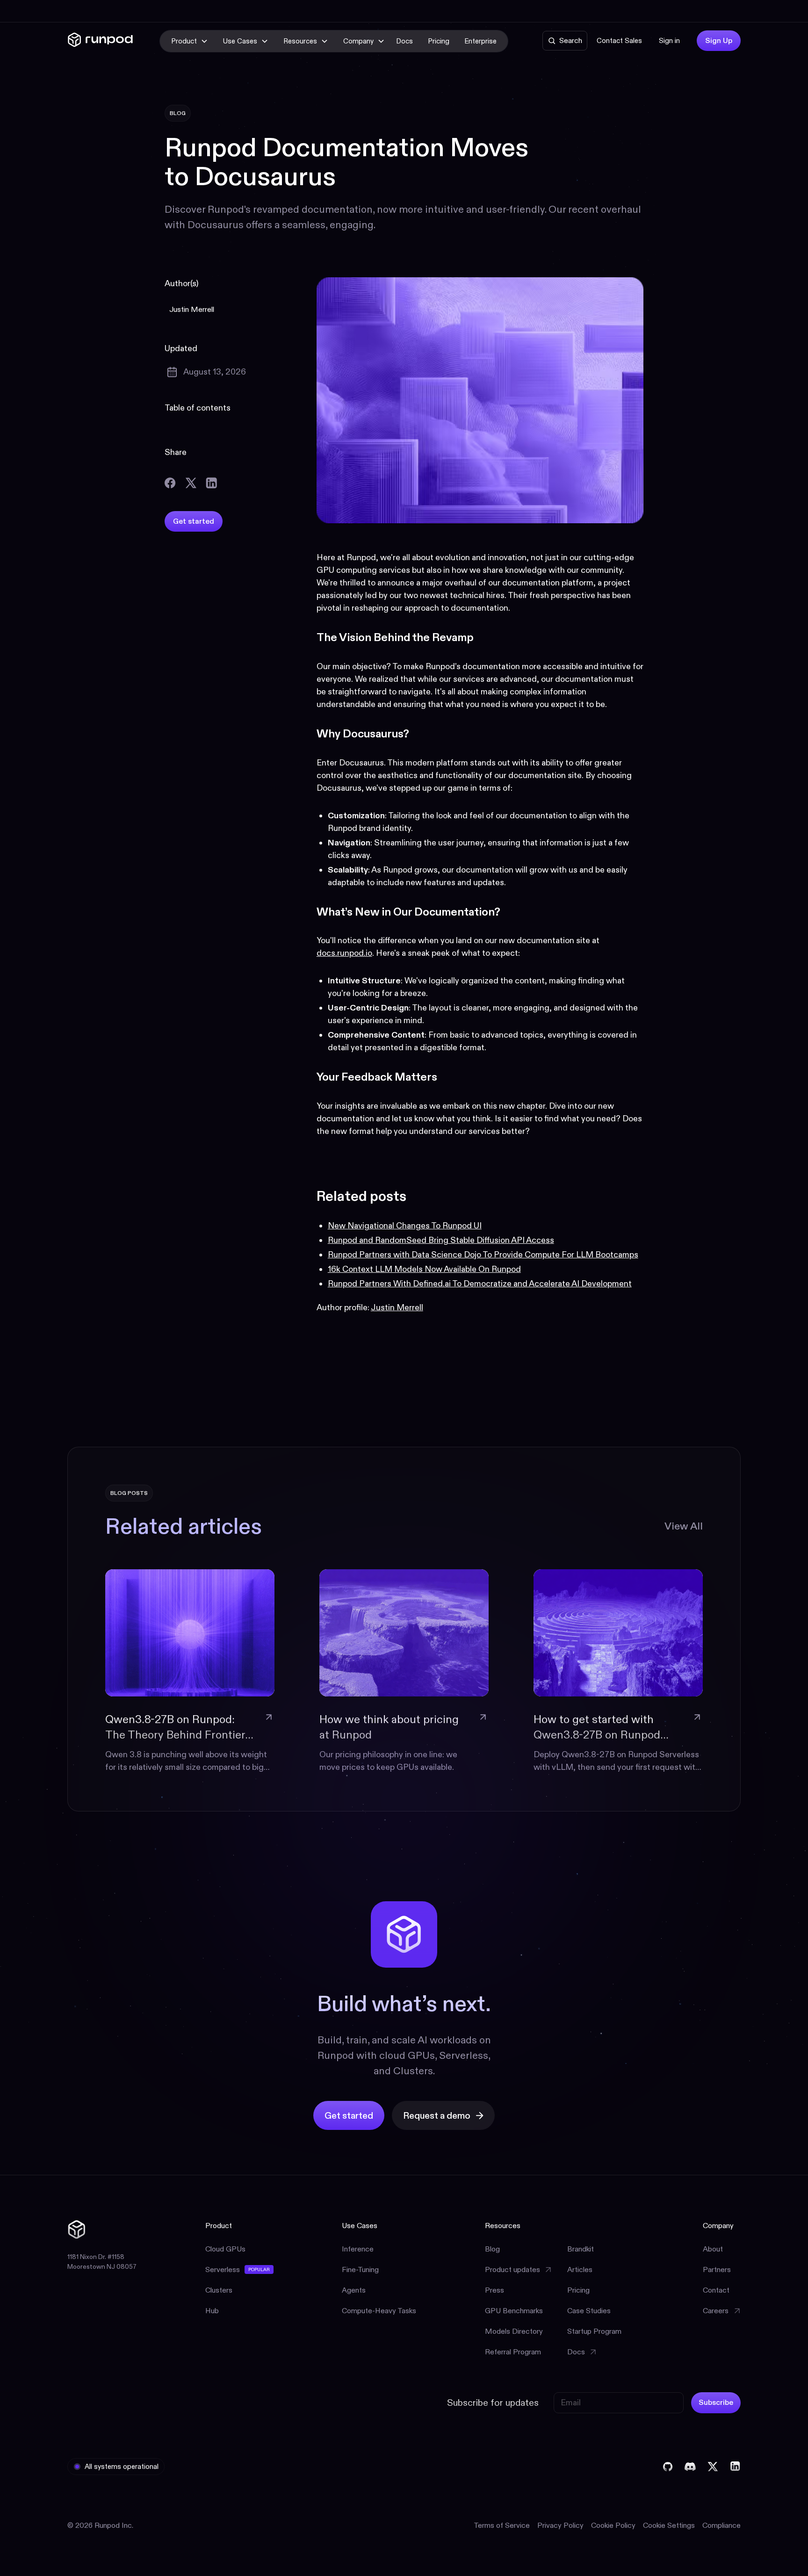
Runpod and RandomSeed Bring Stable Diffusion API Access (441, 1240)
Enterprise (480, 41)
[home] (100, 41)
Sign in (669, 40)
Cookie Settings (669, 2525)
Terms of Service (502, 2525)
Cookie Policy (613, 2525)
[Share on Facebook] (170, 483)
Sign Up (719, 40)
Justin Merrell (397, 1307)
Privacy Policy (560, 2525)
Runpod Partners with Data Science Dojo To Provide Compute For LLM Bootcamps (483, 1255)
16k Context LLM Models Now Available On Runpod (424, 1269)
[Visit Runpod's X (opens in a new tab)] (713, 2467)
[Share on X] (191, 483)
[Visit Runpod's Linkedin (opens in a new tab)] (735, 2467)
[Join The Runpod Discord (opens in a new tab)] (690, 2467)
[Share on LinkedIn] (211, 483)
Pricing (439, 41)
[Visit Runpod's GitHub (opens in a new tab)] (668, 2467)
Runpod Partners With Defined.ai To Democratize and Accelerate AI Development (480, 1284)
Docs (404, 41)
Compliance (721, 2525)
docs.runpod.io (344, 953)
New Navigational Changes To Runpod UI (405, 1226)
